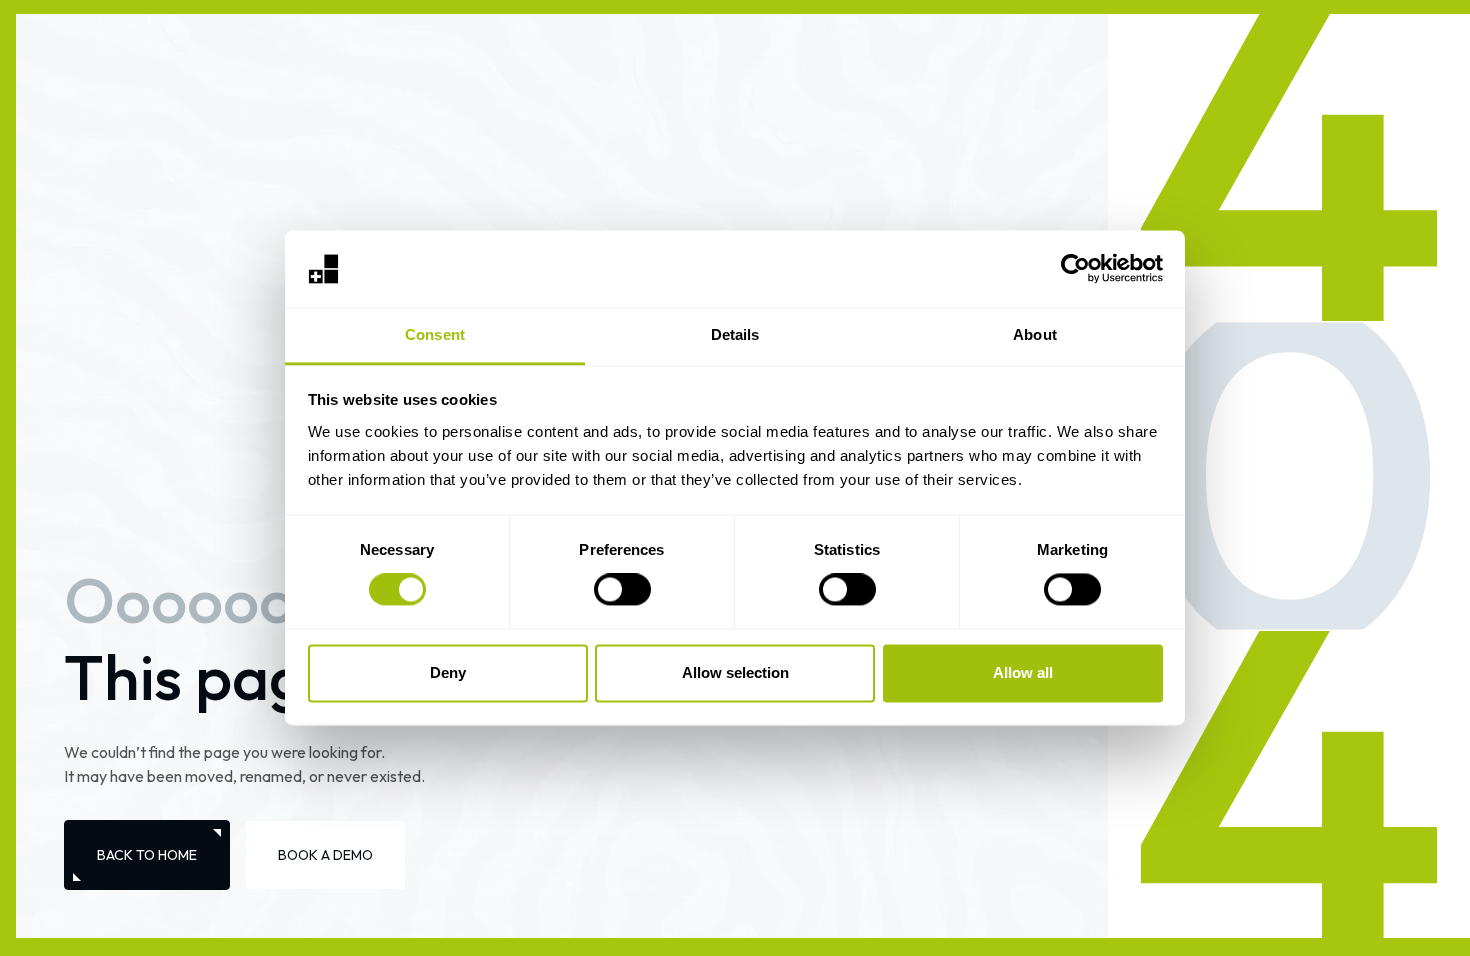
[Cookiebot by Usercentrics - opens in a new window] (1075, 269)
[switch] (622, 590)
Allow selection (735, 672)
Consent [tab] (435, 334)
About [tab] (1035, 334)
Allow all (1023, 672)
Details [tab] (735, 334)
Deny (448, 672)
